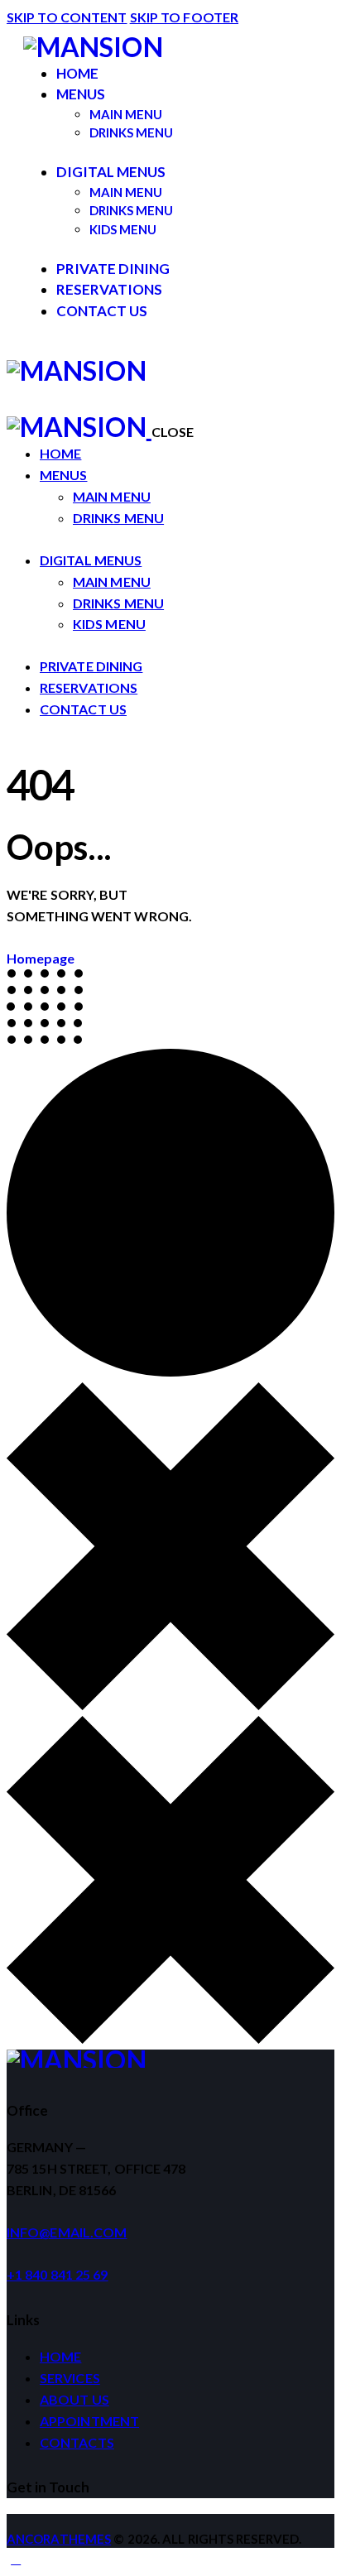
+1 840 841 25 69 (58, 2274)
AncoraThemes (59, 2539)
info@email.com (67, 2232)
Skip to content (67, 17)
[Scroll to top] (16, 2558)
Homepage (41, 958)
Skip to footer (184, 17)
